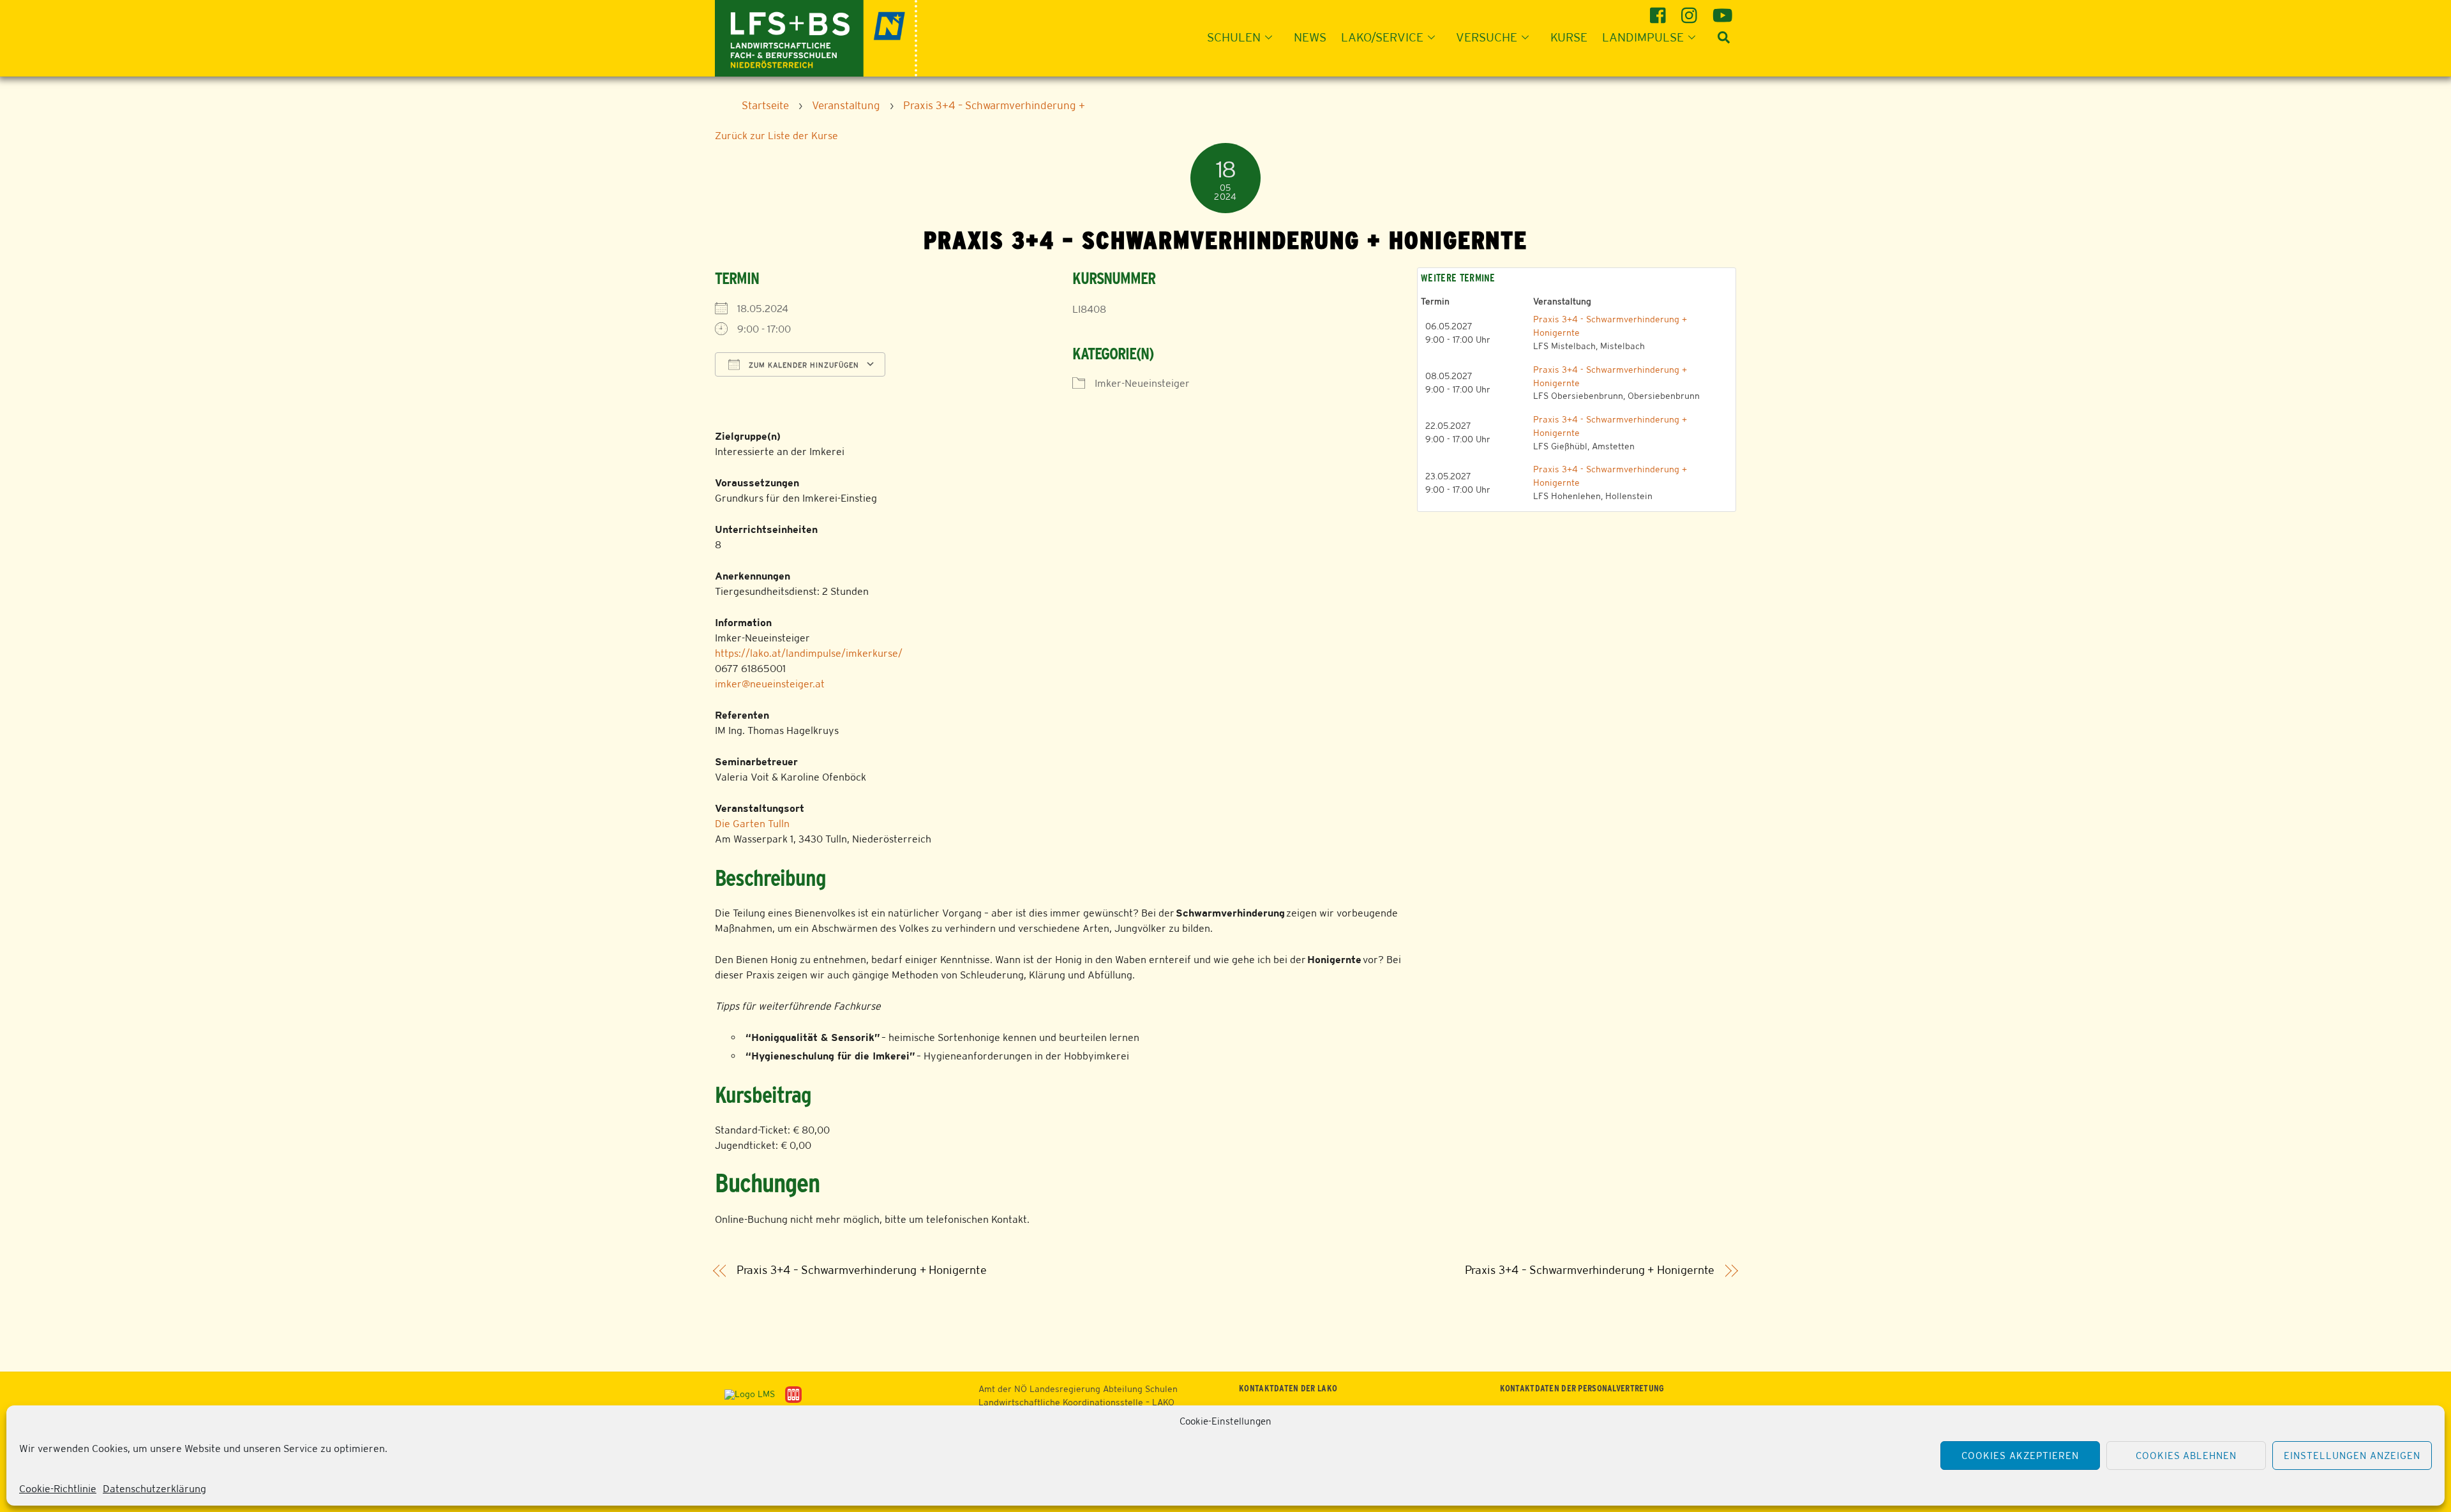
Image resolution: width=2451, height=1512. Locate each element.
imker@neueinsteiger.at (770, 684)
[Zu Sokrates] (793, 1394)
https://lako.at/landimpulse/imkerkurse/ (809, 653)
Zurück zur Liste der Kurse (776, 136)
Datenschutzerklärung (154, 1489)
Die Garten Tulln (752, 824)
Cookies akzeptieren (2020, 1456)
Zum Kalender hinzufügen (803, 365)
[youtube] (1722, 11)
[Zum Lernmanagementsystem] (745, 1394)
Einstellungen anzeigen (2352, 1456)
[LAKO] (816, 37)
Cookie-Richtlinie (58, 1489)
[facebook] (1660, 11)
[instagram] (1691, 11)
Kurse (1569, 37)
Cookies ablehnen (2186, 1456)
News (1310, 37)
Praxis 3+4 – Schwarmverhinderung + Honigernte (862, 1270)
